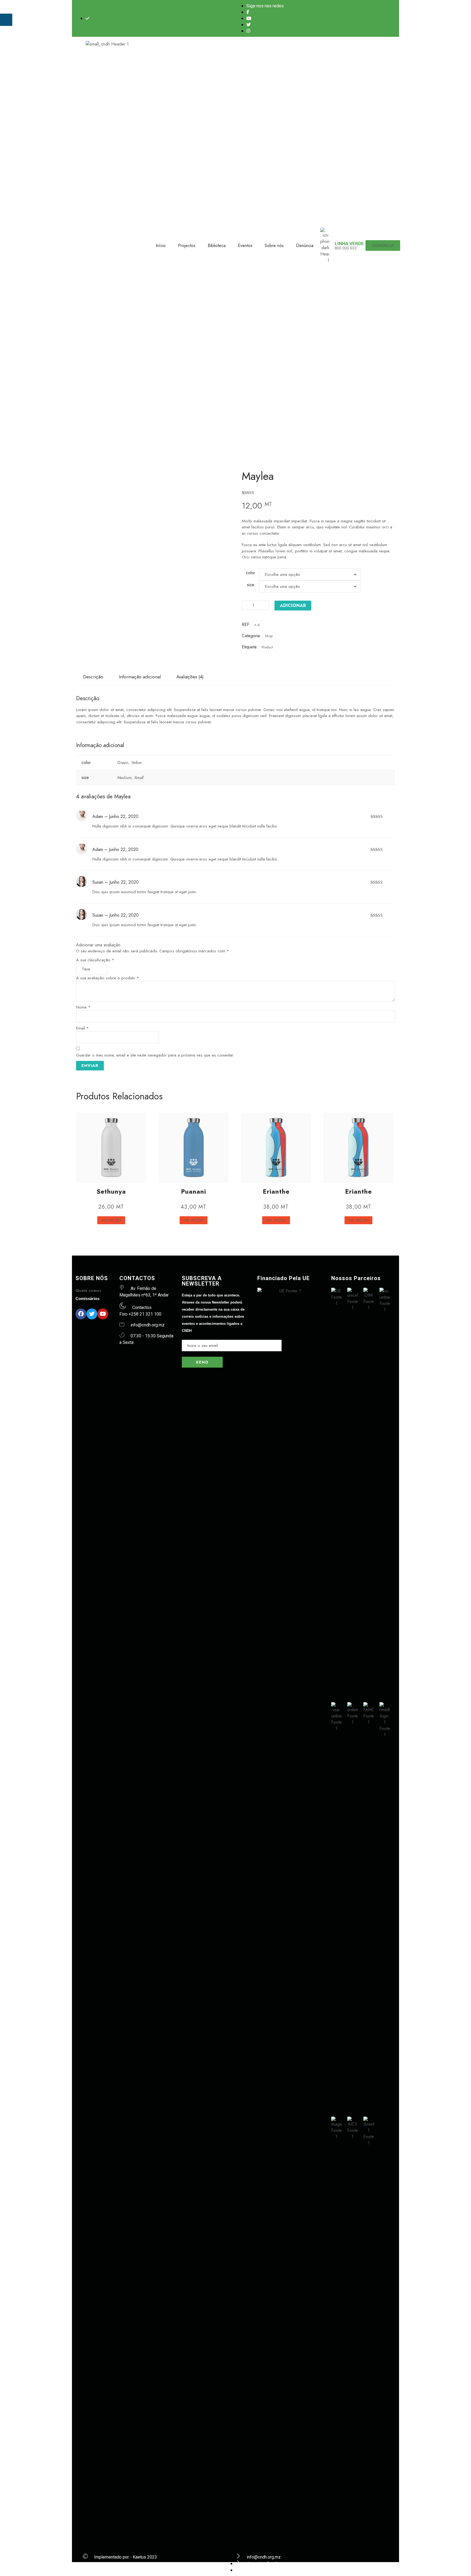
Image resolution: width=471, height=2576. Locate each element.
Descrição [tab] (93, 677)
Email (82, 1028)
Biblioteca (217, 246)
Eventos (245, 246)
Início (161, 246)
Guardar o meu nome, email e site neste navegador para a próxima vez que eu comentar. (155, 1055)
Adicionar (293, 605)
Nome (83, 1007)
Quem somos (88, 1290)
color (250, 573)
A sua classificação (95, 960)
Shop (269, 636)
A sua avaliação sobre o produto (108, 978)
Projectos (187, 246)
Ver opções (111, 1220)
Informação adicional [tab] (140, 677)
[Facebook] (81, 1314)
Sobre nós (274, 246)
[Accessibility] (6, 20)
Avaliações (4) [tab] (190, 677)
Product (267, 647)
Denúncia (305, 246)
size (251, 585)
